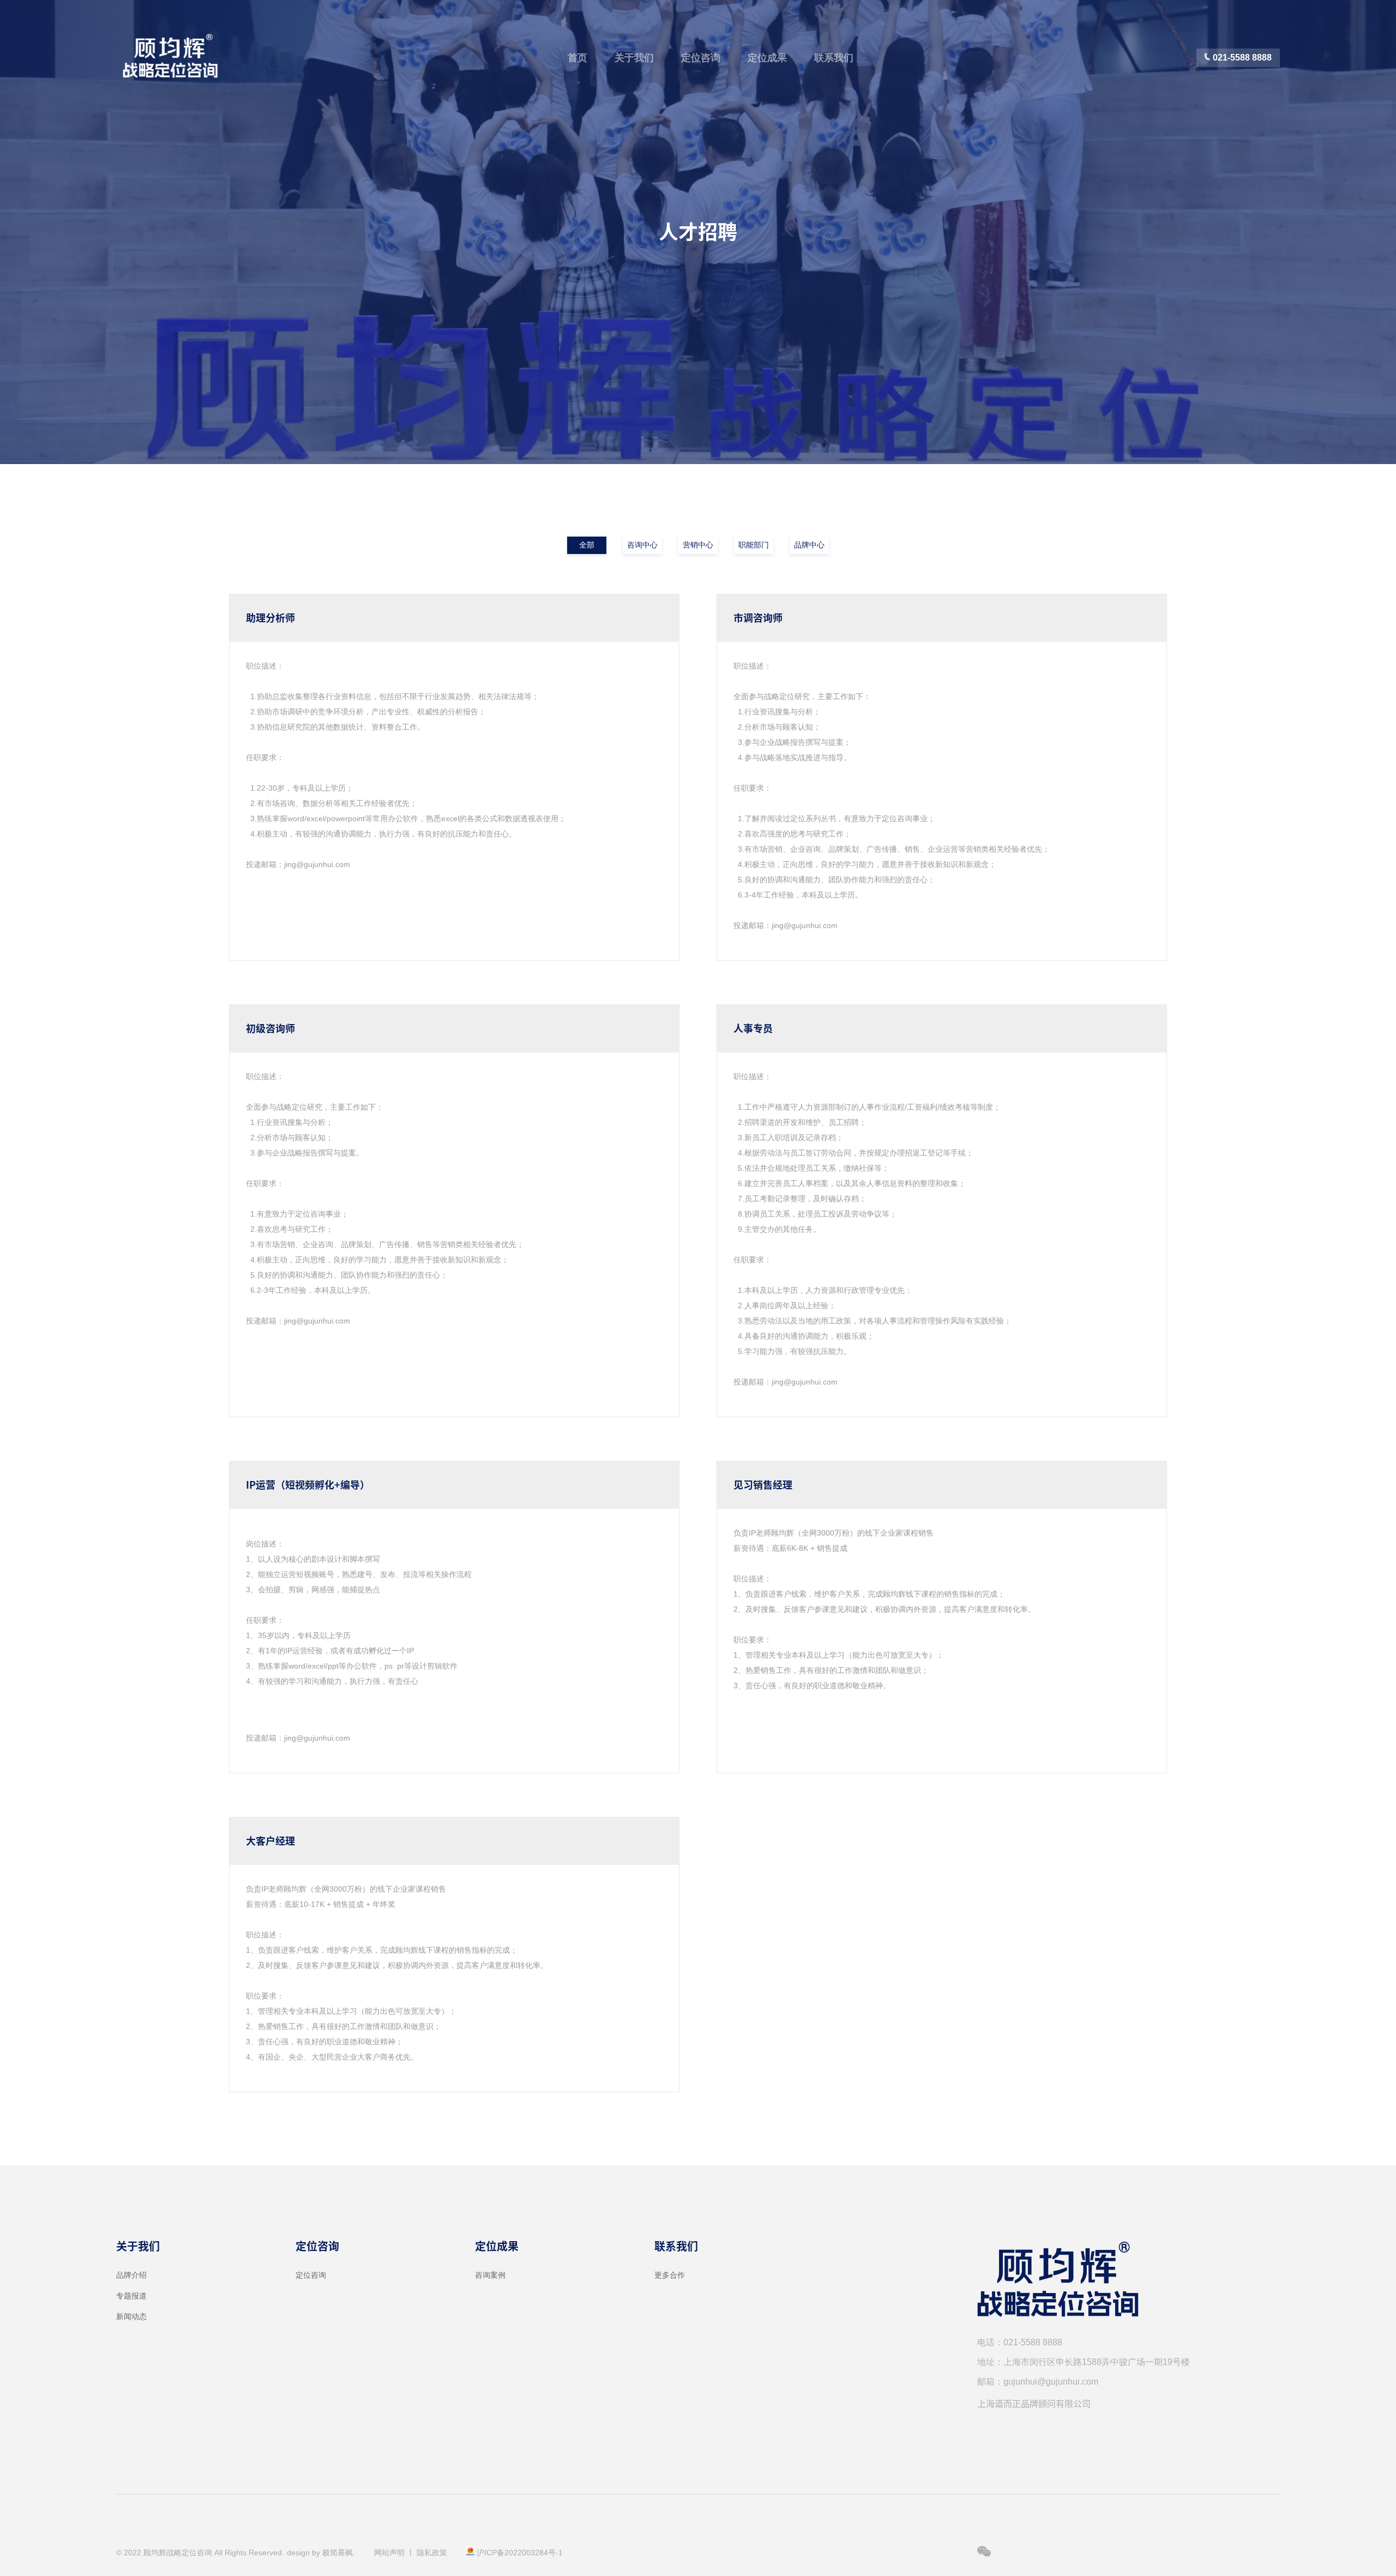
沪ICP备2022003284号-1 (520, 2553)
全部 (587, 545)
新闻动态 (131, 2316)
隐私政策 (432, 2553)
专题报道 (131, 2296)
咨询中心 (642, 545)
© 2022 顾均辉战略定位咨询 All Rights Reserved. (200, 2553)
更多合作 (670, 2275)
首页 (577, 58)
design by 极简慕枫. (321, 2553)
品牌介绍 (131, 2275)
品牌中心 (809, 545)
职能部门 (754, 545)
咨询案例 (490, 2275)
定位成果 (767, 58)
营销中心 (698, 545)
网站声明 (389, 2553)
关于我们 (634, 58)
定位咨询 (701, 58)
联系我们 (834, 58)
